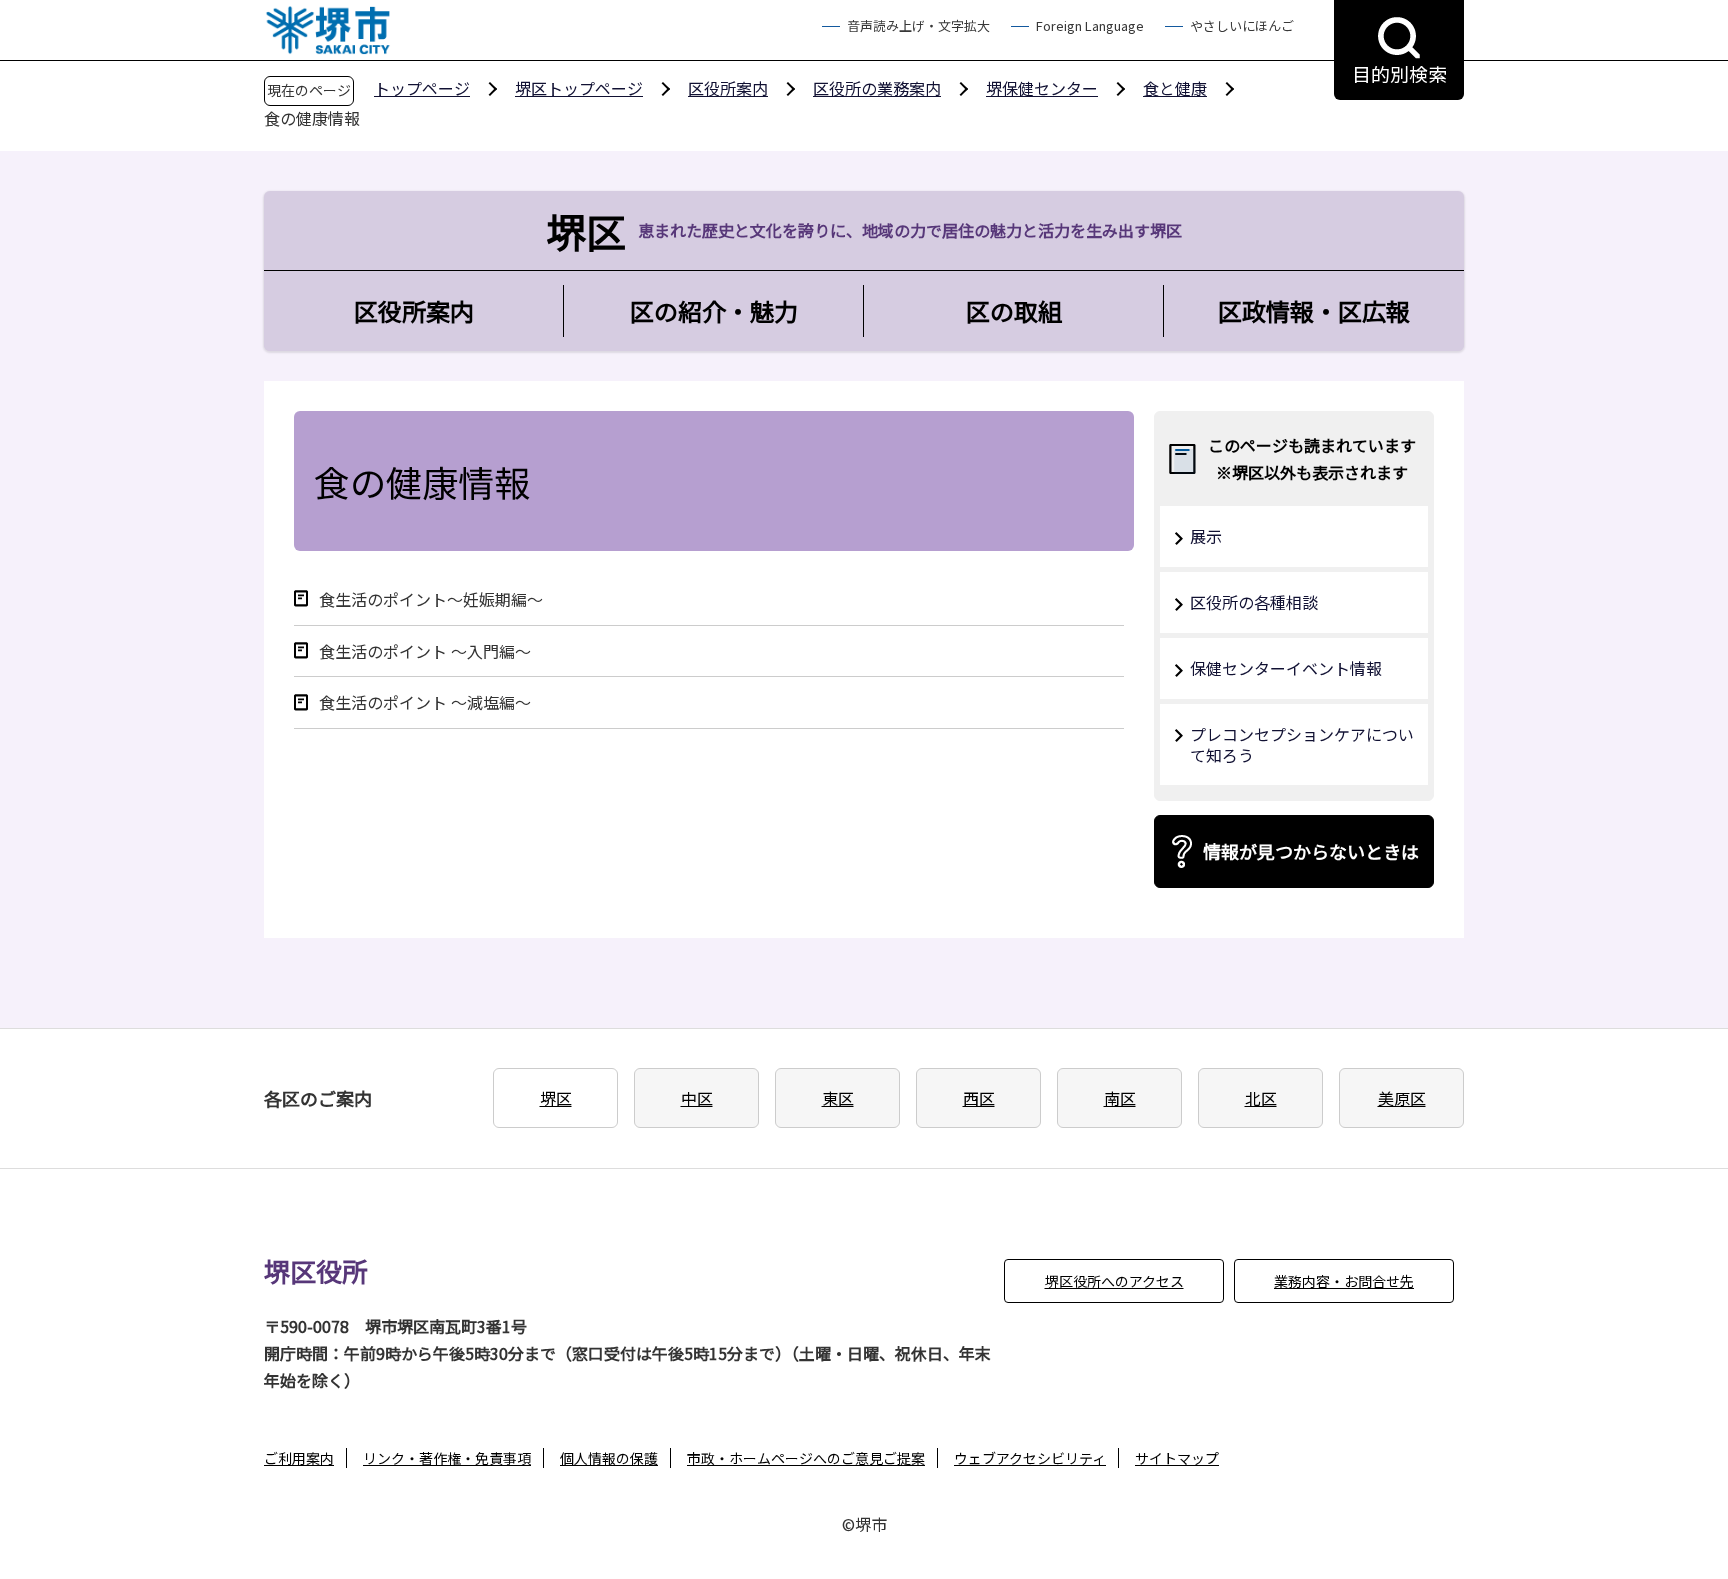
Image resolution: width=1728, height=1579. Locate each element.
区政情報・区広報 (1314, 310)
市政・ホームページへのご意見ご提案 (806, 1458)
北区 (1261, 1098)
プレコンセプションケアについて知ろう (1302, 744)
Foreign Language (1090, 25)
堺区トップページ (579, 88)
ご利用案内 (299, 1458)
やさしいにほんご (1242, 25)
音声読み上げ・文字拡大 (918, 25)
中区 (697, 1098)
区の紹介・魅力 (714, 310)
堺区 (556, 1098)
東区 (838, 1098)
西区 (979, 1098)
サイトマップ (1177, 1458)
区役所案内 (728, 88)
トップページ (422, 88)
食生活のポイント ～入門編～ (425, 651)
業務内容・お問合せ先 (1344, 1281)
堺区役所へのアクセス (1114, 1281)
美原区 (1402, 1098)
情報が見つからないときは (1311, 851)
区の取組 (1014, 310)
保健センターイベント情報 (1286, 668)
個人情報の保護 (609, 1458)
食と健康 (1175, 88)
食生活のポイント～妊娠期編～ (431, 599)
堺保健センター (1042, 88)
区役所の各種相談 (1254, 602)
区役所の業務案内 (877, 88)
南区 (1120, 1098)
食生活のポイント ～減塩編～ (425, 702)
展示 (1206, 536)
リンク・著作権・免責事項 (447, 1458)
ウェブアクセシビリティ (1030, 1458)
